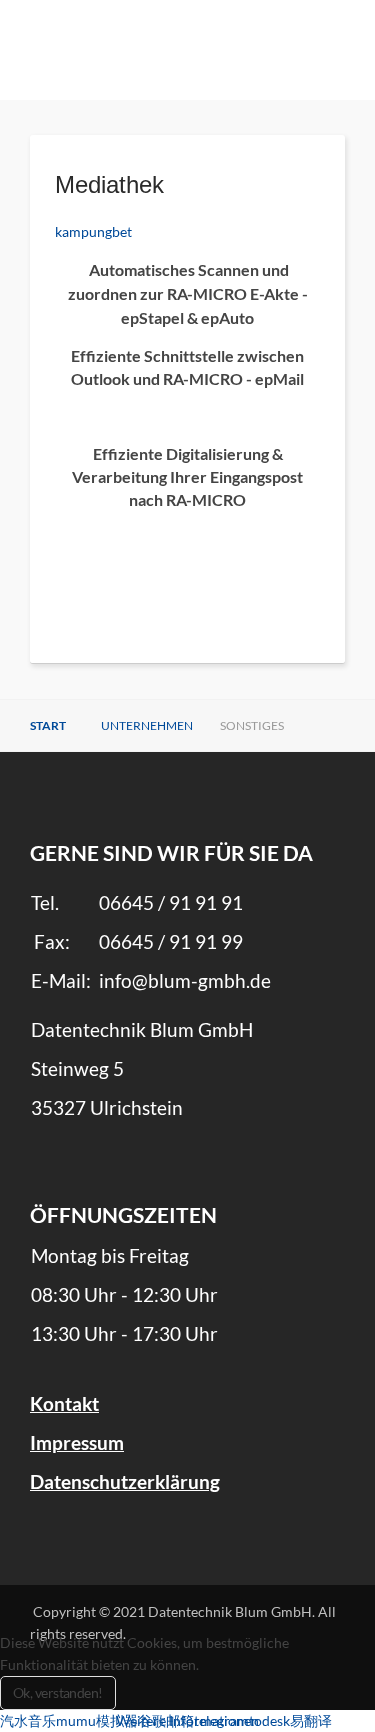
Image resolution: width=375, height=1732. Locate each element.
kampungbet (93, 231)
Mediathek (109, 184)
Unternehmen (147, 725)
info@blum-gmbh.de (185, 981)
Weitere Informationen (187, 1720)
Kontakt (64, 1404)
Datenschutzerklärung (125, 1482)
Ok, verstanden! (58, 1692)
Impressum (77, 1443)
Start (48, 725)
